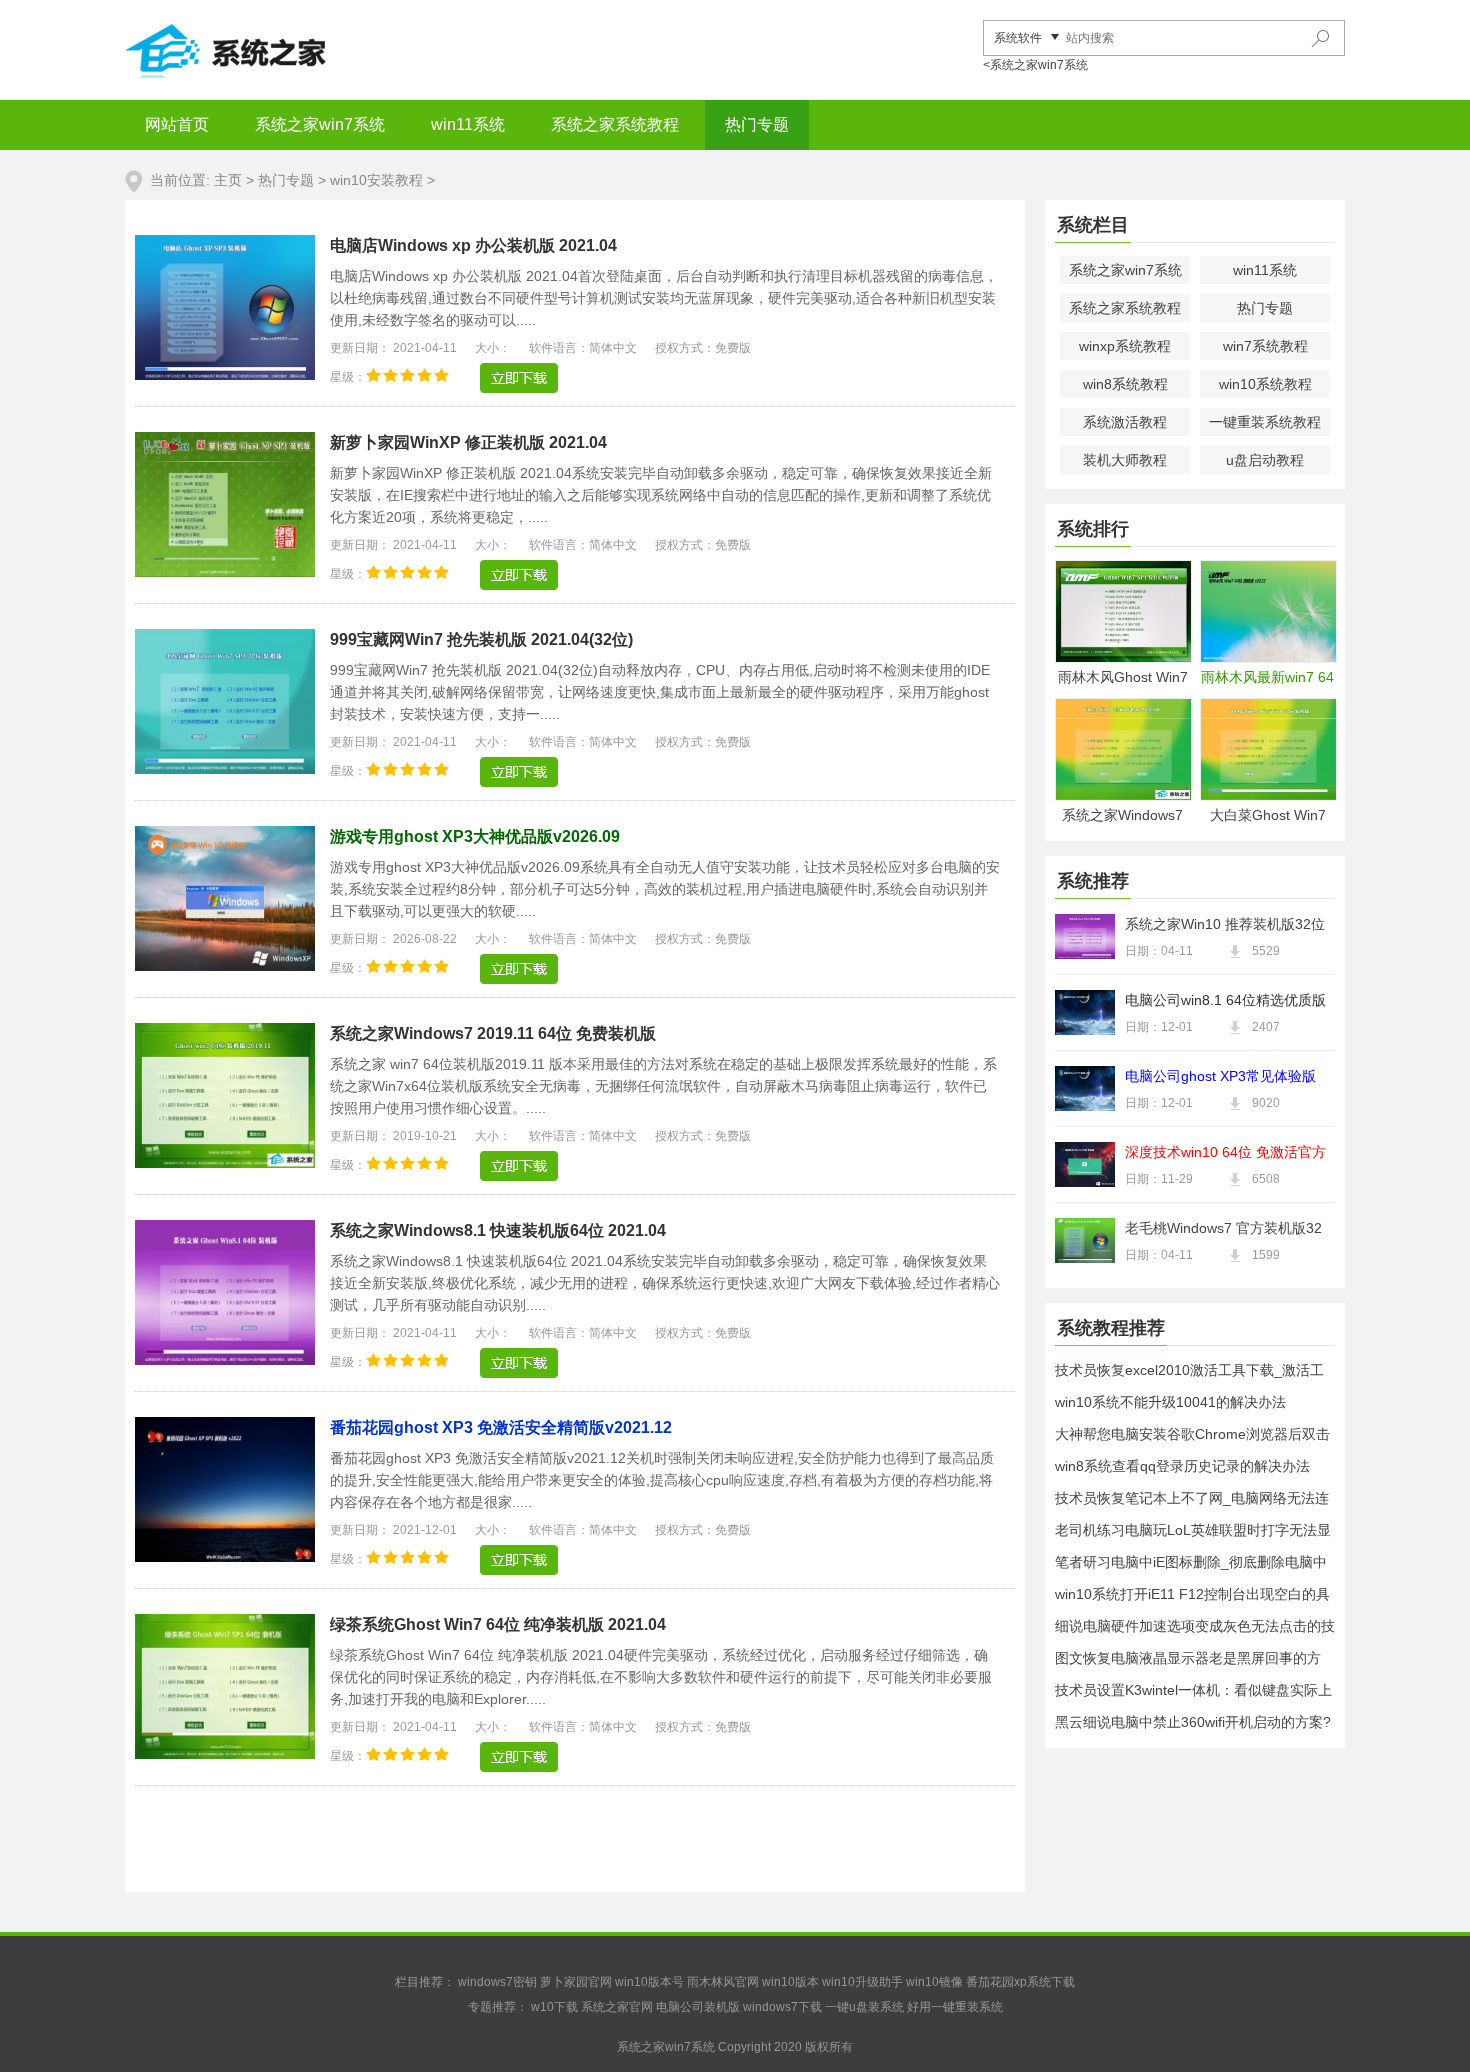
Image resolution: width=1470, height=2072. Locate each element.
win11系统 (468, 124)
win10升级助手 (862, 1982)
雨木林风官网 (723, 1982)
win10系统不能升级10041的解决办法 (1170, 1402)
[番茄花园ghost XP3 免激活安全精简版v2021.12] (519, 1560)
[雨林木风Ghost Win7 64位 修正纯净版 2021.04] (1122, 611)
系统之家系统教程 (615, 124)
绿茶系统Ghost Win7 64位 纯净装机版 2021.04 (498, 1624)
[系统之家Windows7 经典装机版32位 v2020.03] (1122, 749)
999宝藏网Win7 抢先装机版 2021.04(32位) (481, 639)
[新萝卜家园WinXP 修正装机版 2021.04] (225, 572)
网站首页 (177, 124)
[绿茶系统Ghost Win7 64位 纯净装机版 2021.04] (225, 1754)
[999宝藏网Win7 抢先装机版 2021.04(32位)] (225, 769)
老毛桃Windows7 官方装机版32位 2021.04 (1223, 1230)
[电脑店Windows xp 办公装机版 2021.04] (225, 375)
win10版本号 (649, 1982)
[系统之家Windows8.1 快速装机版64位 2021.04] (225, 1360)
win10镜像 (934, 1982)
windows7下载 (782, 2007)
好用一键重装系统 (955, 2007)
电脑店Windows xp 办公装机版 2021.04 (473, 245)
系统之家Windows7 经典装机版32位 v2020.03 (1122, 816)
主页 (228, 180)
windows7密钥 (497, 1982)
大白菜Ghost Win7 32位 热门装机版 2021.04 (1268, 816)
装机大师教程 (1125, 460)
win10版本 (790, 1982)
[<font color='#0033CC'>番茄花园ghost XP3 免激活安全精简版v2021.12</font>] (225, 1557)
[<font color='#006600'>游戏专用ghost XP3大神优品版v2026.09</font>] (225, 966)
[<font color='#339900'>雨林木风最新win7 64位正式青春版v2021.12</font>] (1267, 611)
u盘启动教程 (1265, 460)
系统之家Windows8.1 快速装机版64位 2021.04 (498, 1230)
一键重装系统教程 (1265, 422)
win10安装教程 (376, 180)
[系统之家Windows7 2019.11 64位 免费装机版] (225, 1163)
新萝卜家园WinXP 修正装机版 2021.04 (468, 442)
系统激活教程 (1125, 422)
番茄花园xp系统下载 (1020, 1982)
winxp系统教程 (1125, 346)
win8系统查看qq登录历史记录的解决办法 (1182, 1466)
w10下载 (554, 2007)
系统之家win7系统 (320, 124)
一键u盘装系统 (864, 2007)
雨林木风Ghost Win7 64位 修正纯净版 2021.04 (1123, 678)
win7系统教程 (1265, 346)
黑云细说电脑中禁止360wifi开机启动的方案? (1193, 1722)
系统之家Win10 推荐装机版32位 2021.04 (1225, 926)
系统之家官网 (617, 2007)
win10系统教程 (1265, 384)
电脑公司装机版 (698, 2007)
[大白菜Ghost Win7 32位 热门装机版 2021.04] (1267, 749)
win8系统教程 (1125, 384)
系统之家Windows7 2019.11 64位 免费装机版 (493, 1033)
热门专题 (757, 124)
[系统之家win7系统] (275, 50)
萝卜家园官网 (576, 1982)
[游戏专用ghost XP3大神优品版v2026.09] (519, 969)
